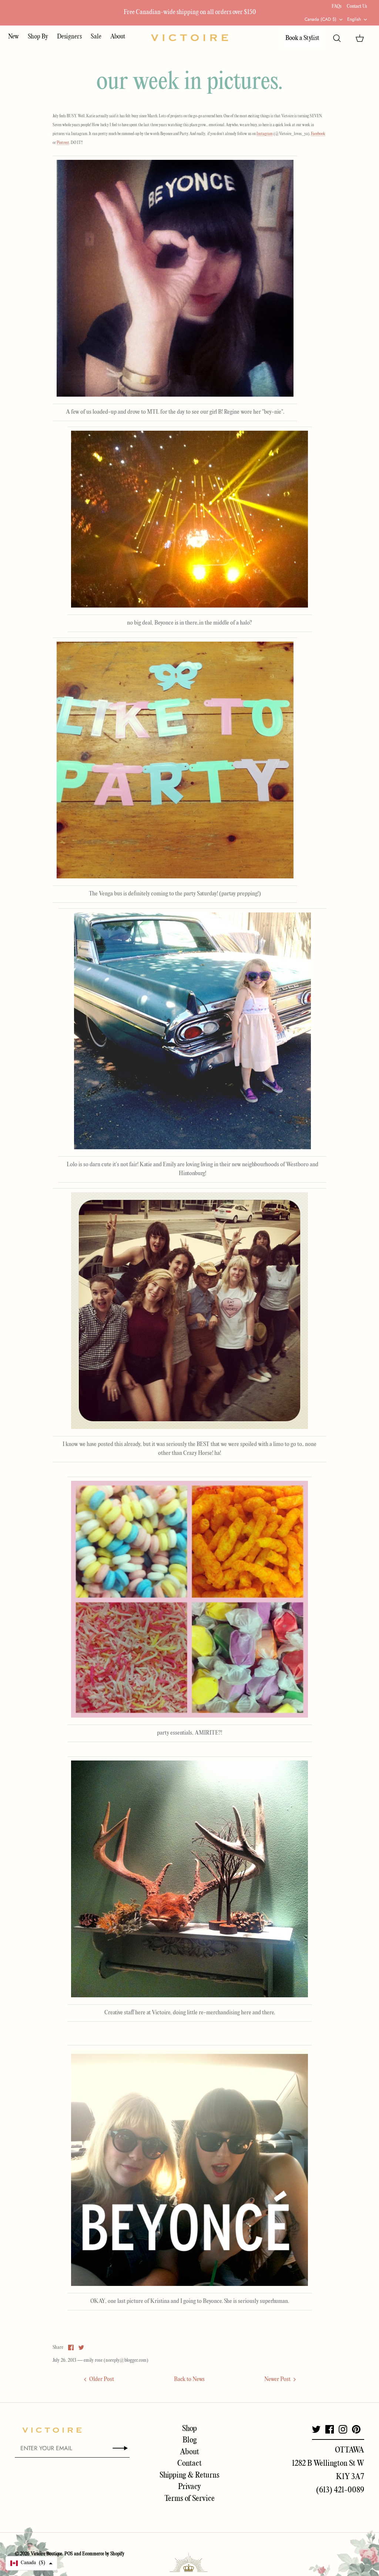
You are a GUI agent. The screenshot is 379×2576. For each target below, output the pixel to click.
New (14, 37)
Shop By (38, 37)
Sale (96, 37)
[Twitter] (316, 2429)
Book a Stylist (302, 38)
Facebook (318, 134)
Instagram (265, 134)
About (118, 37)
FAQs (337, 6)
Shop (189, 2429)
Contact (189, 2464)
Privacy (189, 2487)
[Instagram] (343, 2429)
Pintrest (63, 143)
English (354, 19)
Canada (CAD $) (321, 19)
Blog (190, 2440)
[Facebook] (330, 2429)
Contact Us (357, 6)
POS (69, 2554)
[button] (31, 2563)
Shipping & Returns (189, 2475)
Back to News (189, 2380)
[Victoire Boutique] (189, 38)
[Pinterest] (356, 2429)
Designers (69, 37)
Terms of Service (189, 2499)
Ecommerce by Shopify (103, 2554)
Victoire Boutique (46, 2554)
